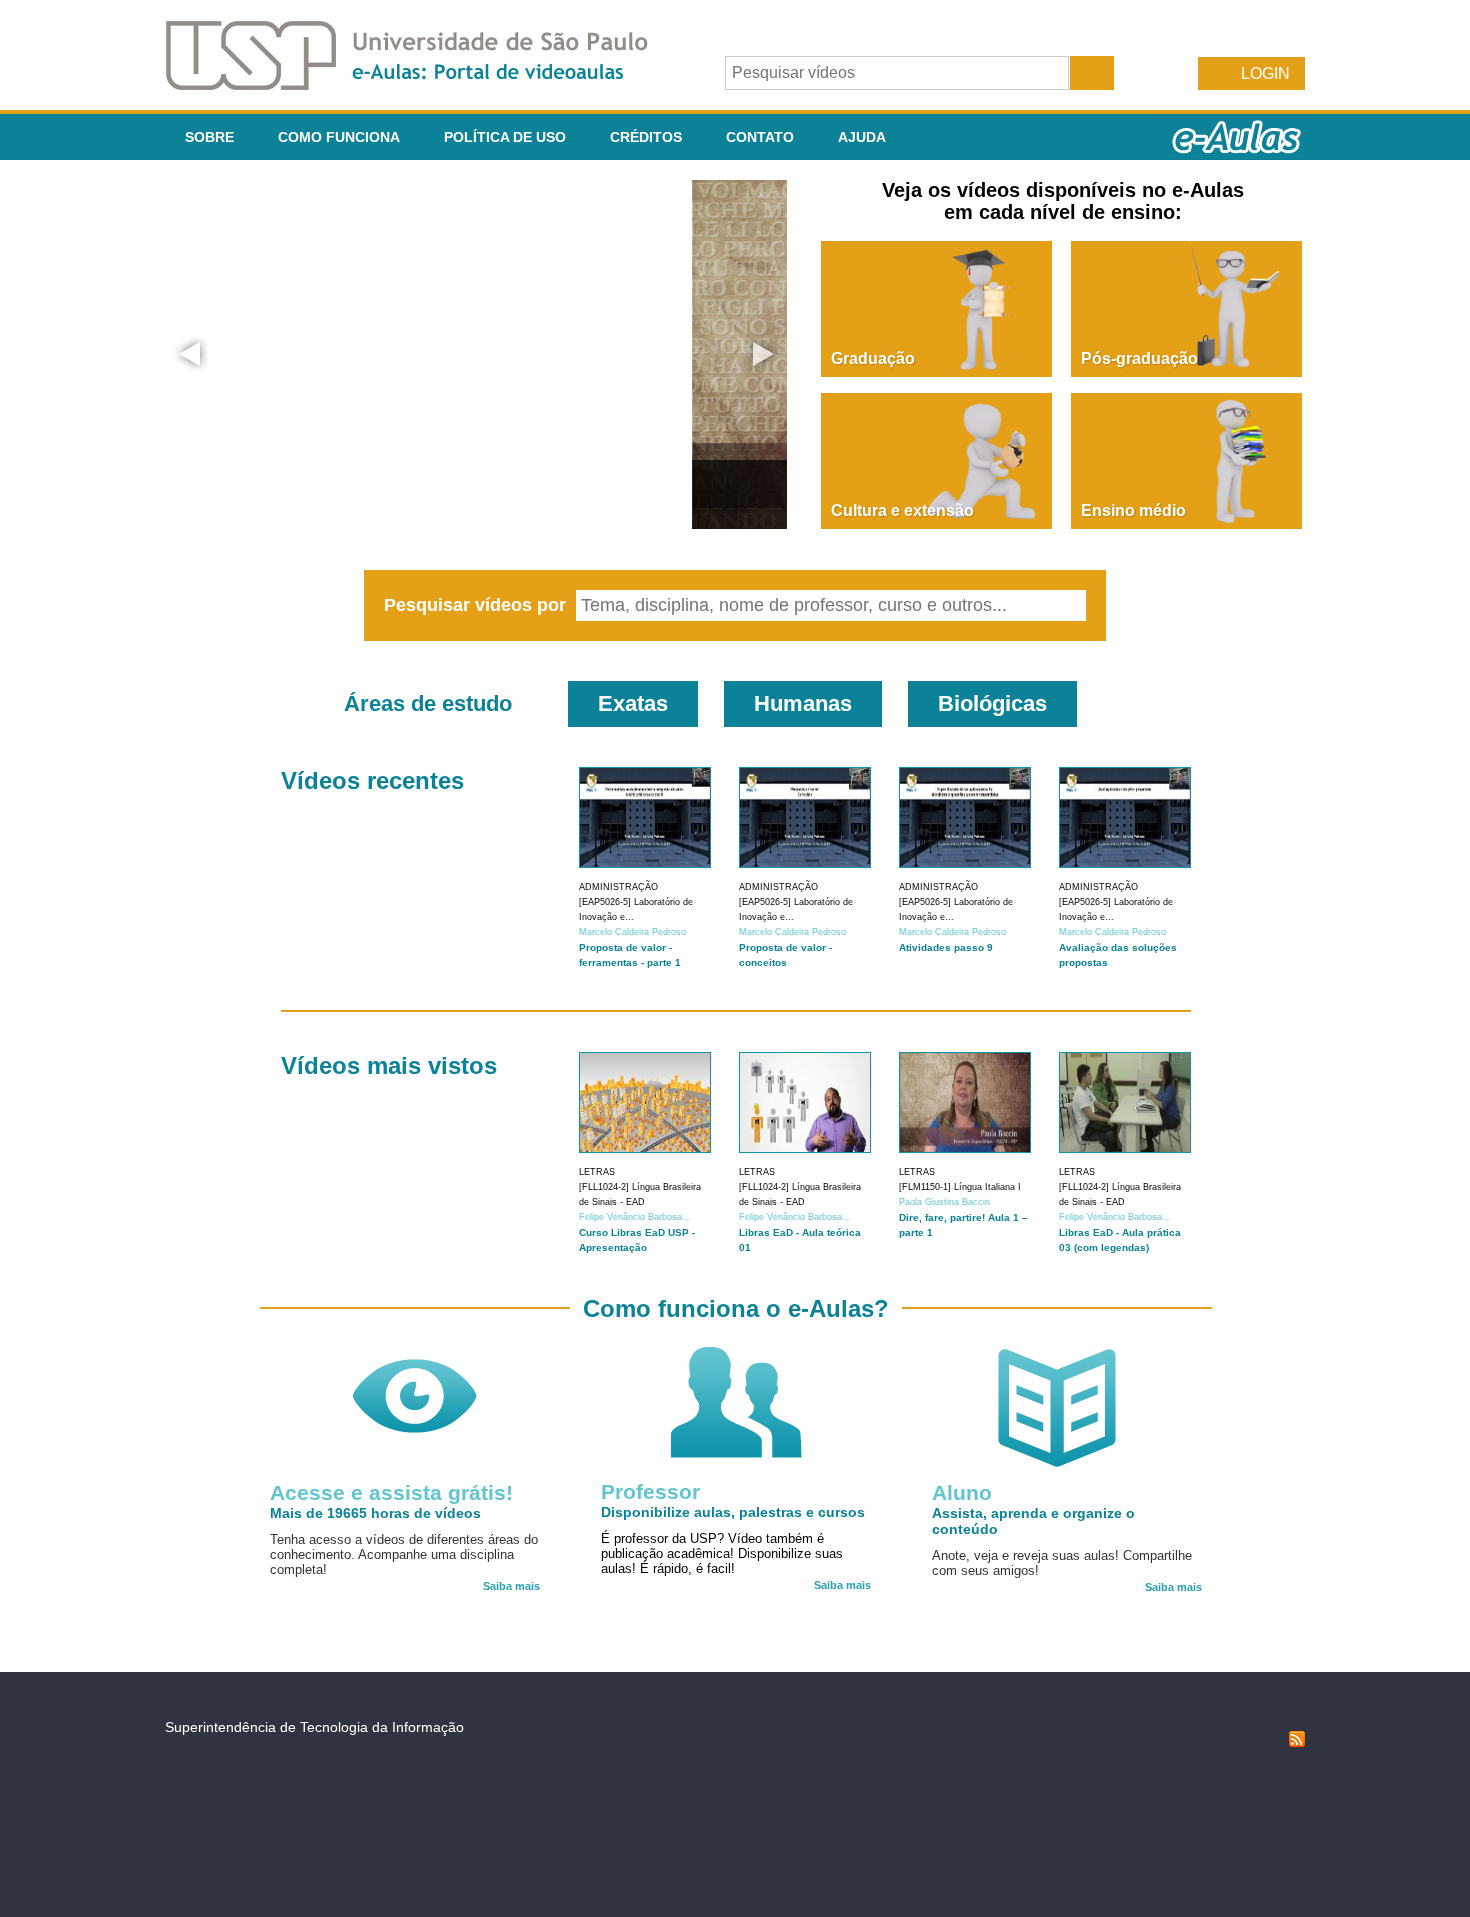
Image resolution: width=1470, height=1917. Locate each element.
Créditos (646, 137)
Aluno (962, 1492)
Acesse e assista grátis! (391, 1492)
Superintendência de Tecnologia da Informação (314, 1727)
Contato (760, 137)
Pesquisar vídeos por (477, 605)
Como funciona (339, 137)
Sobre (209, 137)
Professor (650, 1491)
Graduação (873, 358)
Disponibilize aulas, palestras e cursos (733, 1512)
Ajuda (862, 137)
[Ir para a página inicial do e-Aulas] (423, 84)
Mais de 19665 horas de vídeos (375, 1513)
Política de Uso (505, 137)
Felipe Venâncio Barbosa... (635, 1217)
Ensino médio (1133, 510)
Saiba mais (511, 1586)
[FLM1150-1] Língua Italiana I (960, 1187)
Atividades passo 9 (946, 947)
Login (1265, 73)
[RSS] (1297, 1742)
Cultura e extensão (902, 510)
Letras (597, 1172)
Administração (618, 887)
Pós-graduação (1139, 358)
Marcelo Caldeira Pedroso (632, 932)
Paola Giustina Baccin (944, 1202)
